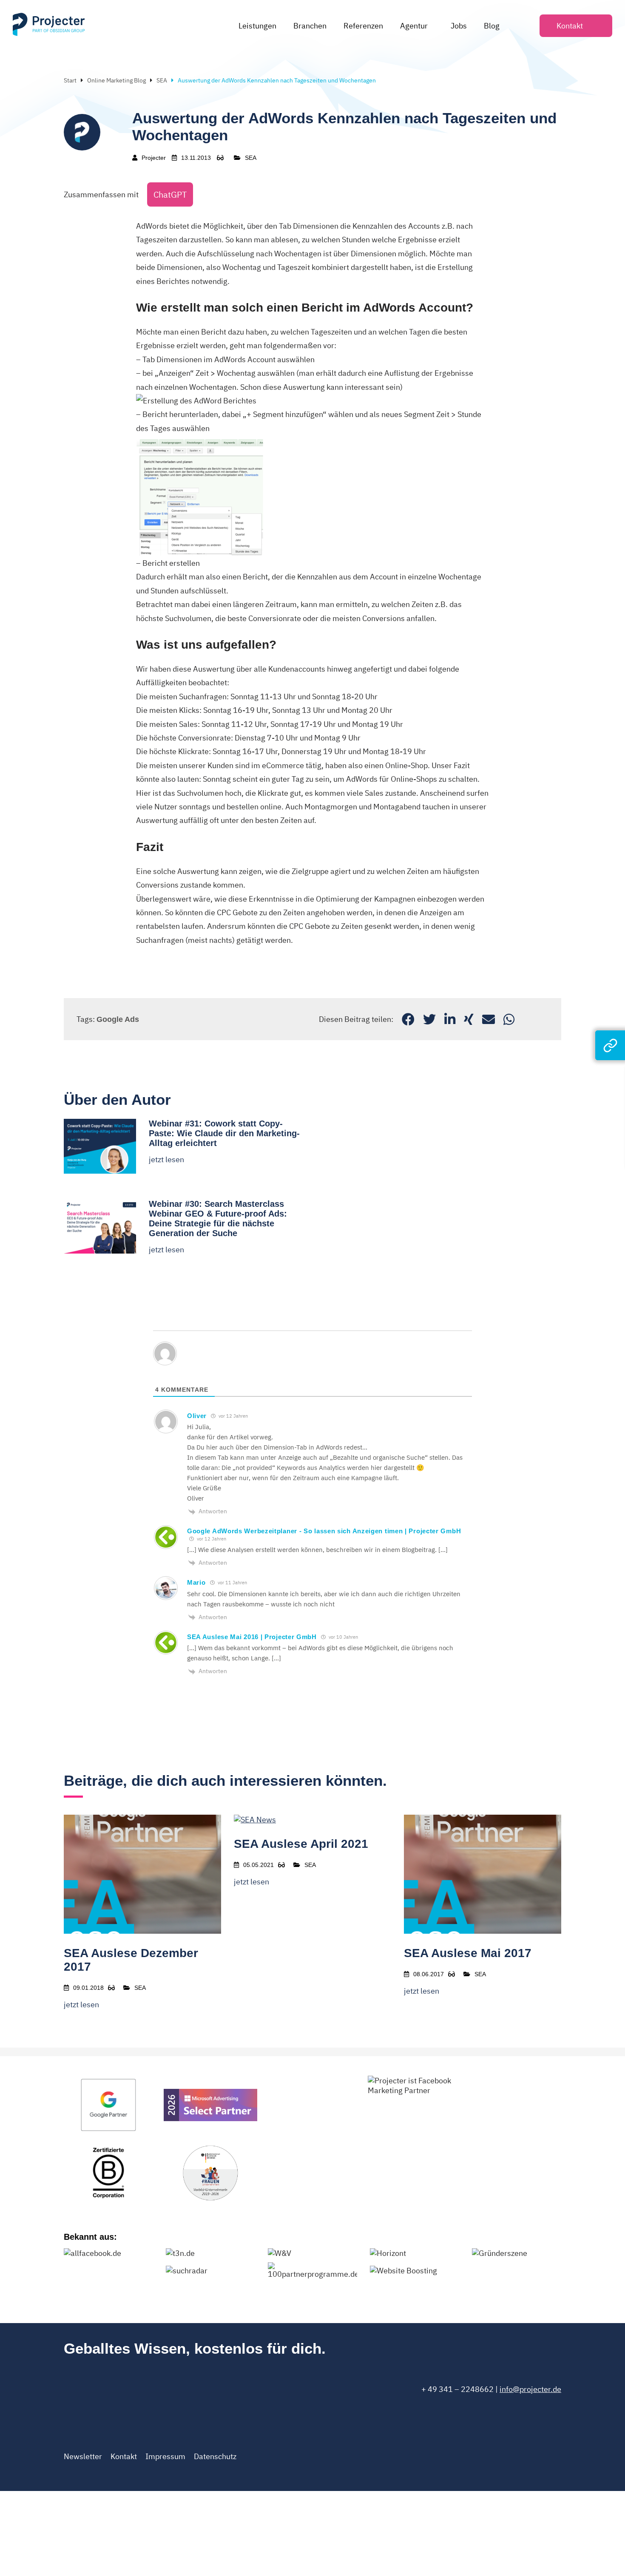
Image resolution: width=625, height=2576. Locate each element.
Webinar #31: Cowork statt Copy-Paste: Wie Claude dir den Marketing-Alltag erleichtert (224, 1133)
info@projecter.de (530, 2389)
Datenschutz (215, 2456)
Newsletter (83, 2456)
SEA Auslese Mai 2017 (468, 1953)
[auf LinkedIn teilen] (450, 1019)
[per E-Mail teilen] (489, 1019)
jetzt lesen (166, 1159)
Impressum (165, 2456)
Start (70, 80)
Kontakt (124, 2456)
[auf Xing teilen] (469, 1019)
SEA (162, 80)
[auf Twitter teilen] (429, 1019)
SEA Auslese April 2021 (301, 1844)
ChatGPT (170, 194)
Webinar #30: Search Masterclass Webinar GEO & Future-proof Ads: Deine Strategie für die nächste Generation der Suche (218, 1218)
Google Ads (118, 1019)
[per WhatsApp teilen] (509, 1019)
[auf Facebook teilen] (408, 1019)
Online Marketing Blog (116, 80)
